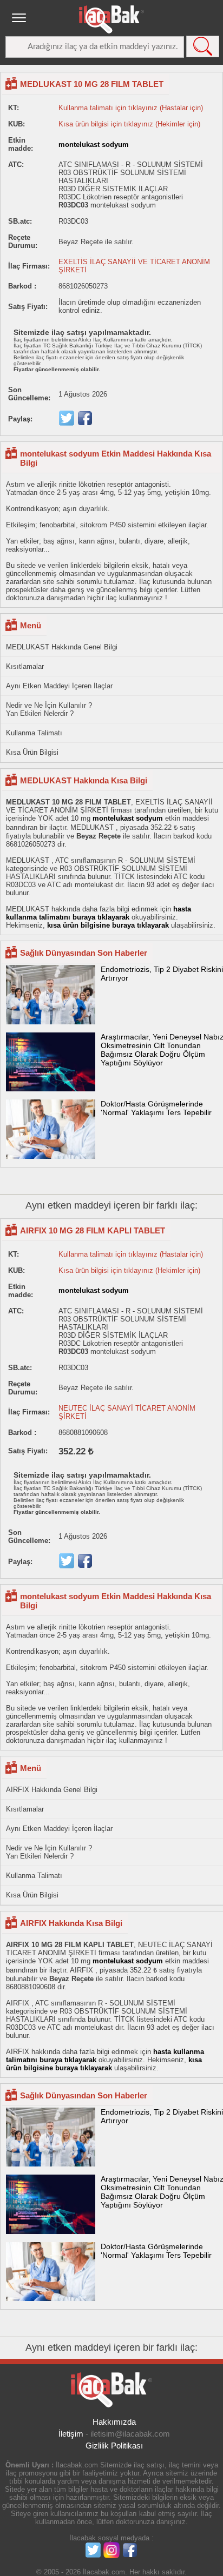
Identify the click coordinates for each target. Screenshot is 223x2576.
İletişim (71, 2434)
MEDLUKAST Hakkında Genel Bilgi (62, 647)
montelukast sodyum (94, 145)
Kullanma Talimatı (34, 733)
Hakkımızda (114, 2422)
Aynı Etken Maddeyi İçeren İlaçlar (59, 686)
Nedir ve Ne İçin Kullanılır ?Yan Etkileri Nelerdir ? (49, 709)
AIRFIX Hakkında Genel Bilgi (52, 1790)
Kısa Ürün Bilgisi (32, 752)
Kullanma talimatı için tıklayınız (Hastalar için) (131, 108)
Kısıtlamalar (25, 666)
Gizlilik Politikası (114, 2446)
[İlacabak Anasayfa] (111, 19)
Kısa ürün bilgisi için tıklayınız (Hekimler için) (129, 124)
